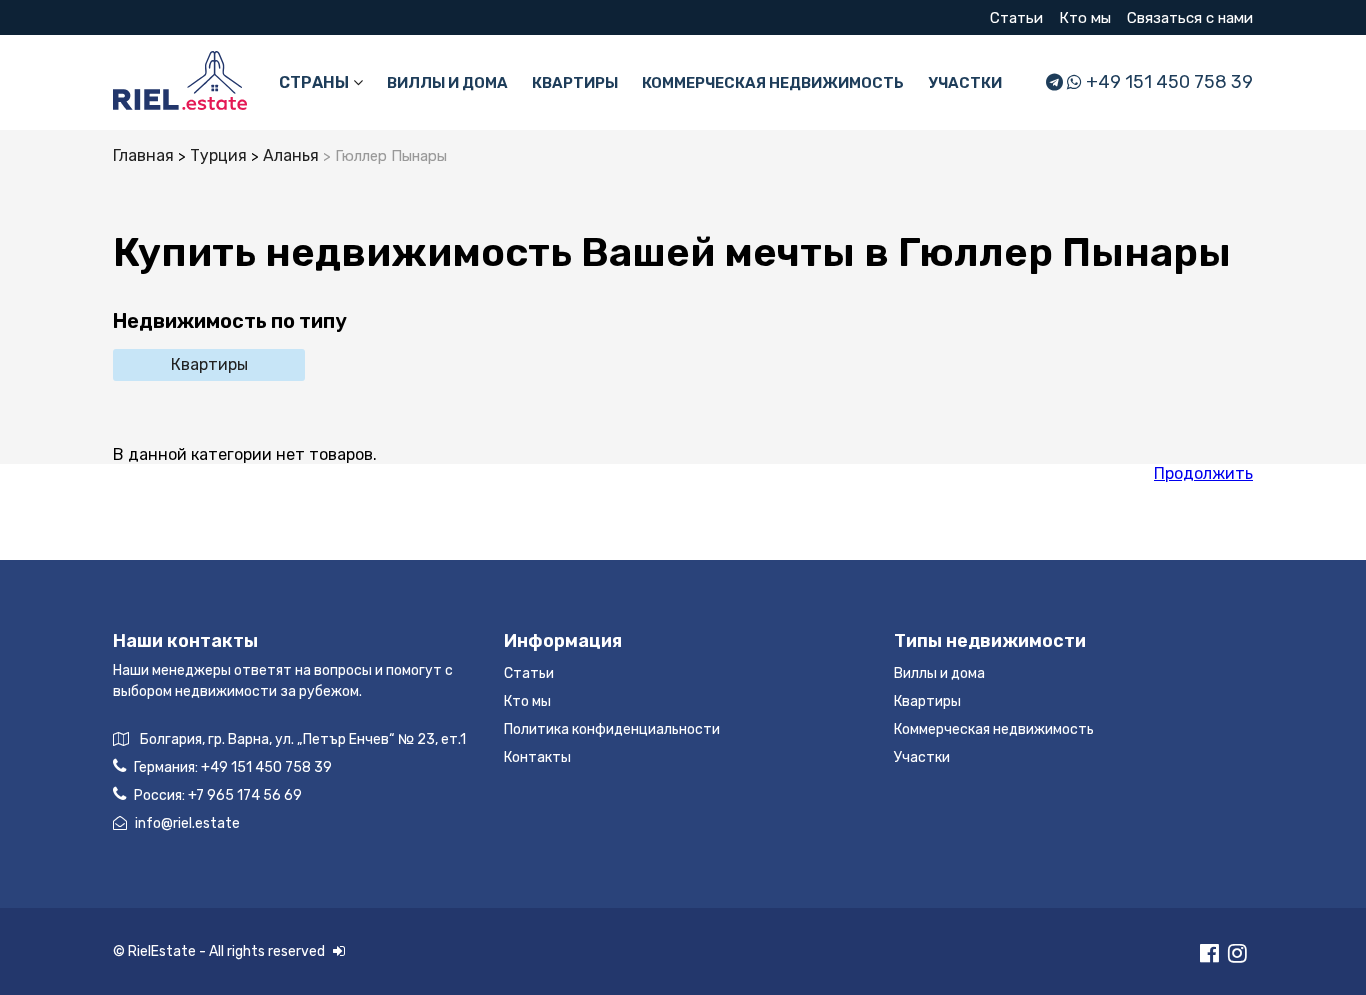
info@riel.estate (187, 823)
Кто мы (1085, 18)
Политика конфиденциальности (612, 729)
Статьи (1016, 18)
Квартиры (575, 83)
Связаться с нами (1190, 18)
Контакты (537, 757)
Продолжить (1203, 473)
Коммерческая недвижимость (773, 83)
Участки (965, 83)
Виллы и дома (447, 83)
